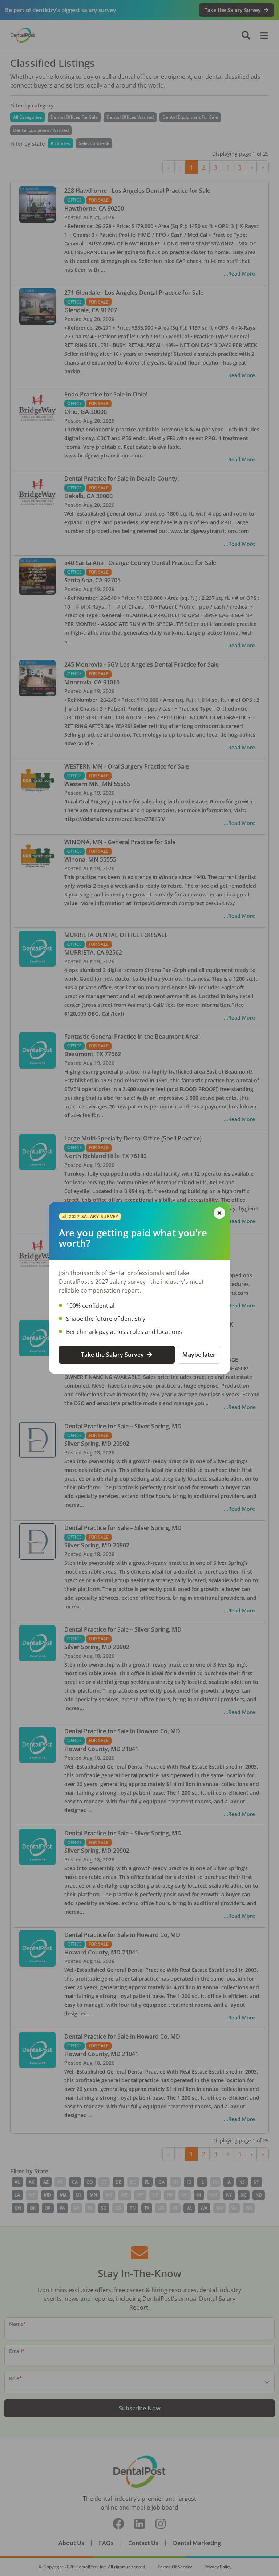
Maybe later (199, 1355)
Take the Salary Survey (112, 1355)
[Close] (219, 1213)
